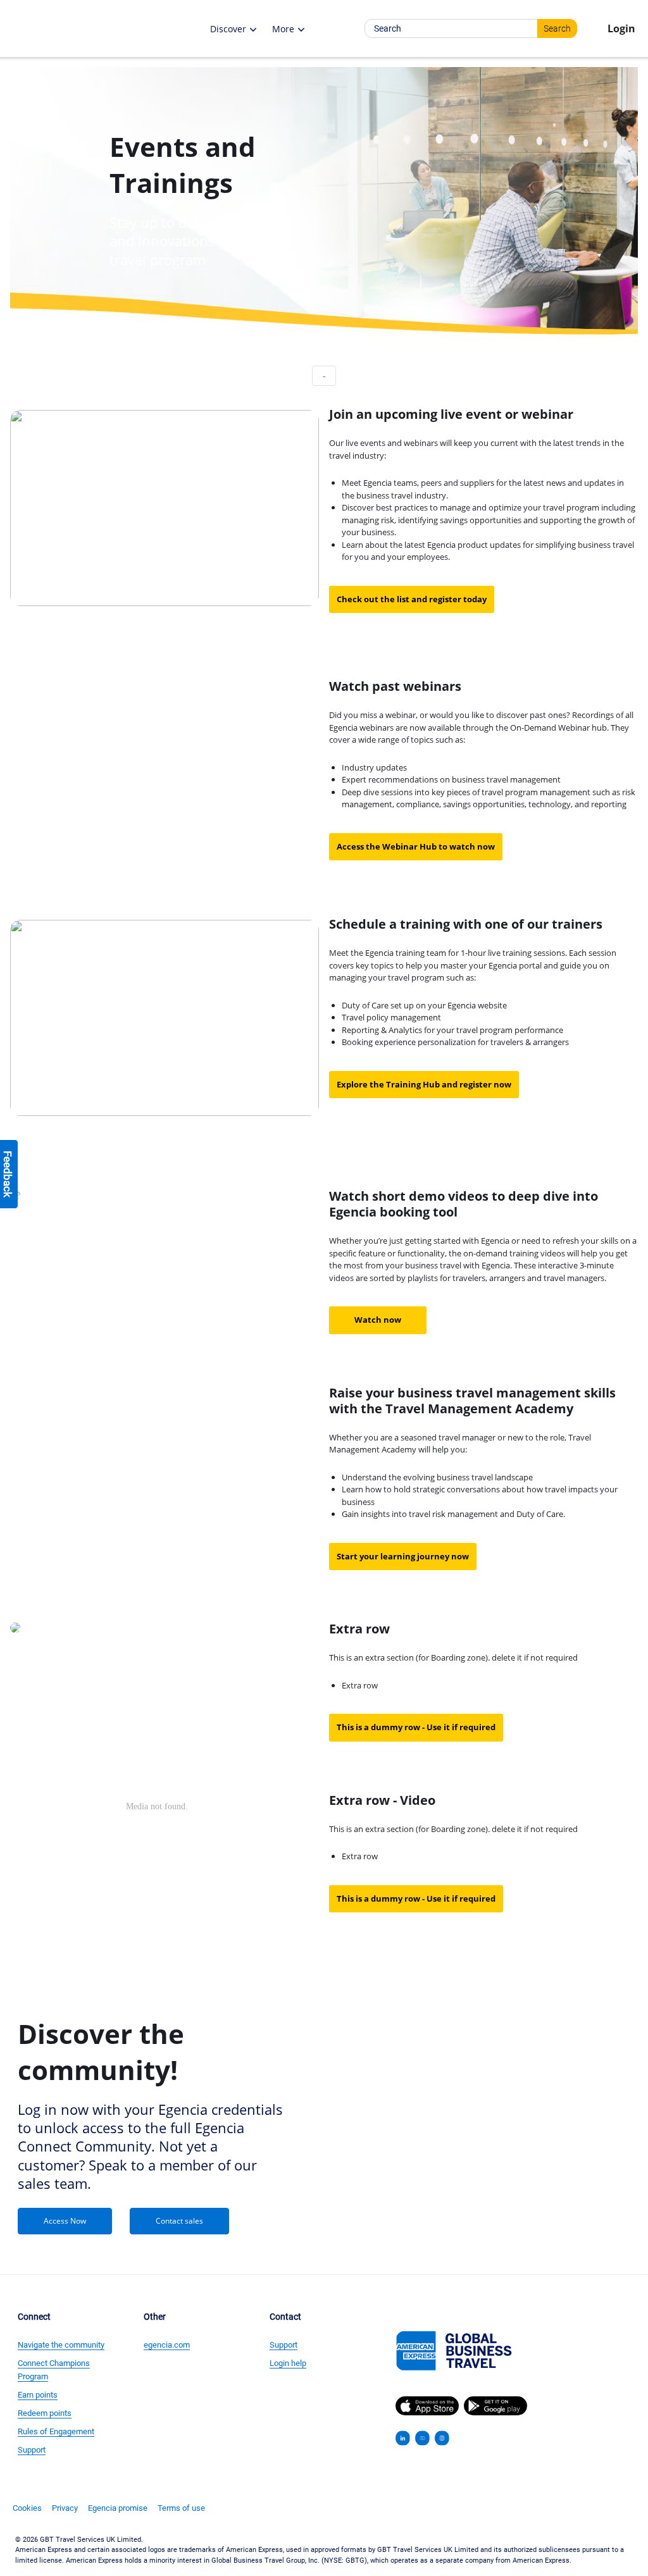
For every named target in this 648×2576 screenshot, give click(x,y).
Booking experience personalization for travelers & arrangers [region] (455, 1042)
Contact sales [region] (179, 2221)
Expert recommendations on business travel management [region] (451, 779)
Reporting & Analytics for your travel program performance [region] (452, 1030)
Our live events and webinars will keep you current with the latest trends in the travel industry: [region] (477, 449)
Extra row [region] (359, 1629)
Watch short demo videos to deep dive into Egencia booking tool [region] (464, 1204)
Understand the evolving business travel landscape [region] (437, 1477)
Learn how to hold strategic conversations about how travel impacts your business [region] (480, 1495)
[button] (97, 28)
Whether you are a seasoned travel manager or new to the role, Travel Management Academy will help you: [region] (460, 1444)
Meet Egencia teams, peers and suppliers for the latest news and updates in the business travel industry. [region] (483, 489)
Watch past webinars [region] (395, 686)
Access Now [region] (65, 2221)
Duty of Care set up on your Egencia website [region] (424, 1005)
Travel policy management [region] (391, 1017)
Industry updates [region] (374, 767)
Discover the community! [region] (101, 2052)
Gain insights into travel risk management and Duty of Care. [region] (453, 1514)
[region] (204, 164)
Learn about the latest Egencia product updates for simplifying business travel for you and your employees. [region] (488, 551)
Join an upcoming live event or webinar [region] (451, 414)
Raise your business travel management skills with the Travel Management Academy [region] (472, 1401)
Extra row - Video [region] (382, 1800)
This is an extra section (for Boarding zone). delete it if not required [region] (453, 1657)
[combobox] (471, 28)
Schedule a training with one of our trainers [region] (466, 924)
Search (557, 28)
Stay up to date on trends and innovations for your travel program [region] (192, 241)
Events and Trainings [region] (183, 164)
